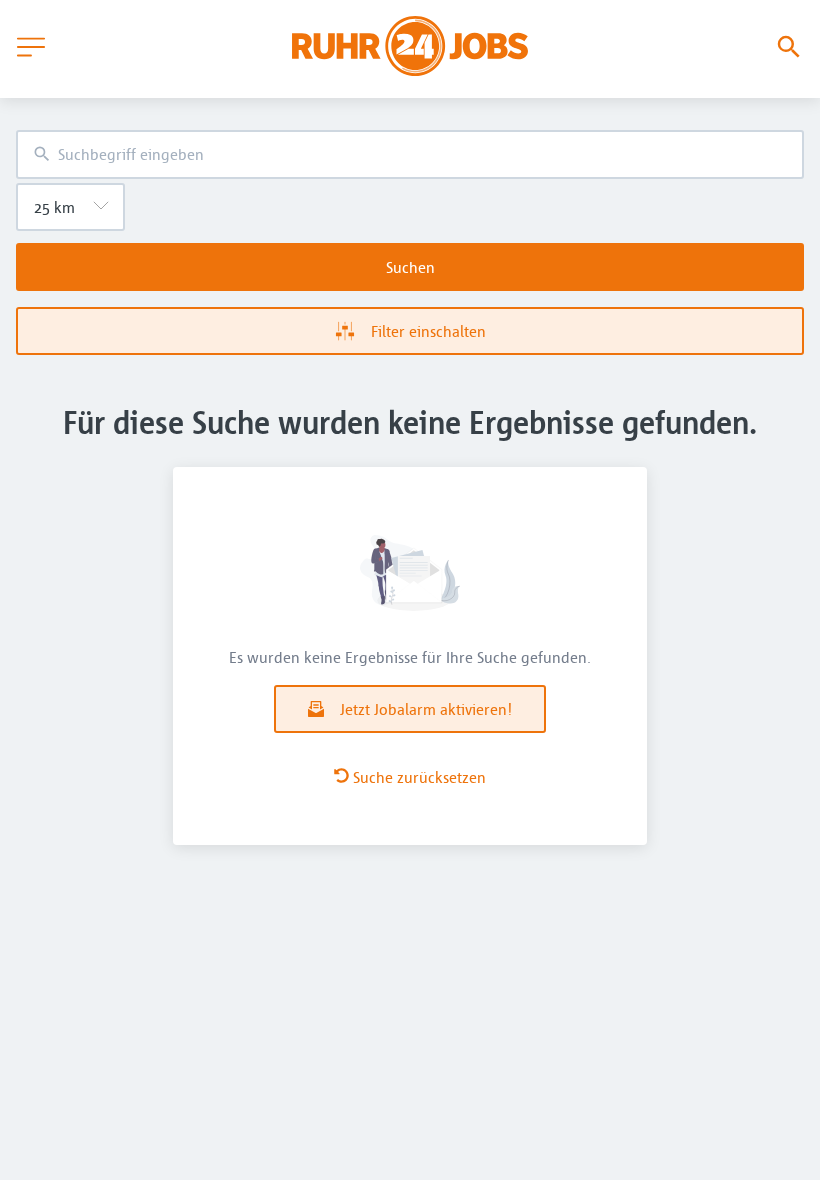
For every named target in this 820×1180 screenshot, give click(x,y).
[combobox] (410, 154)
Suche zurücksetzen (419, 777)
